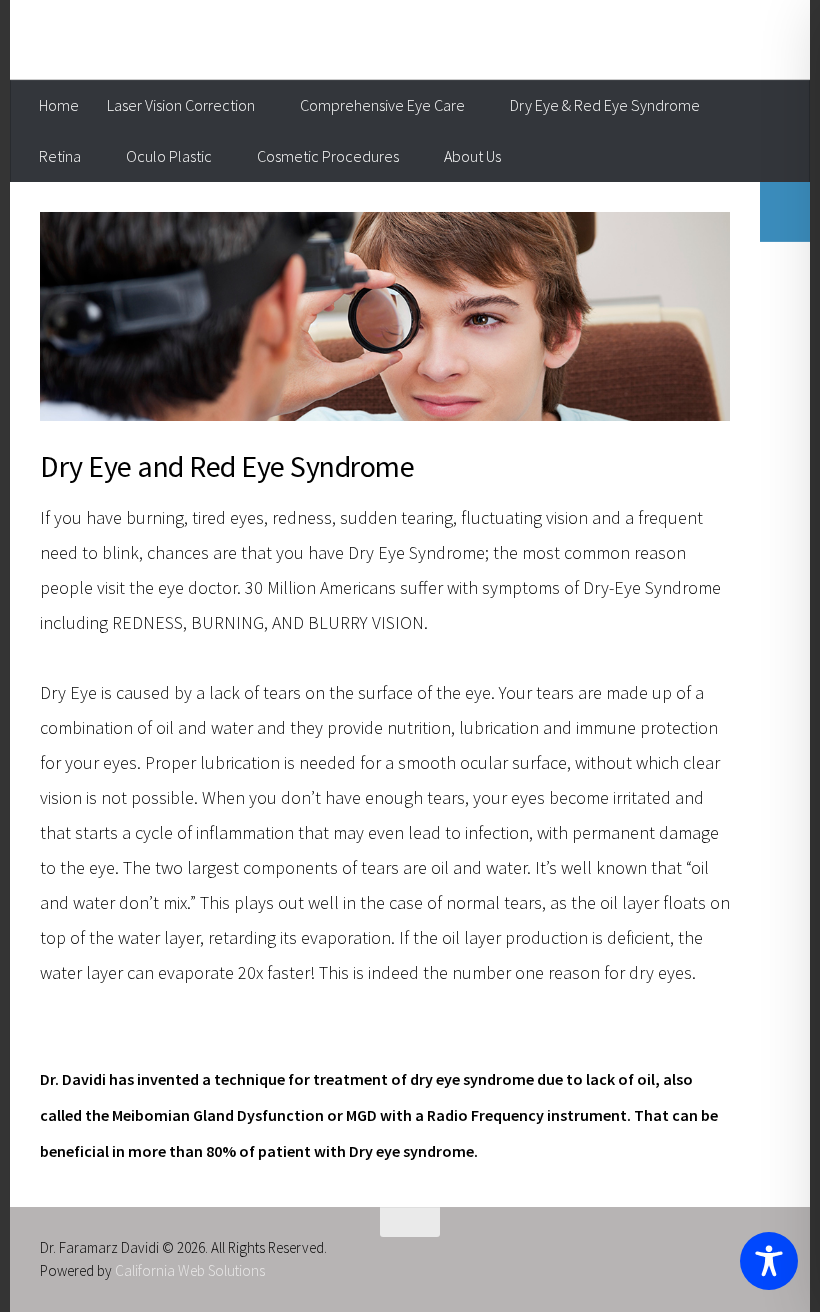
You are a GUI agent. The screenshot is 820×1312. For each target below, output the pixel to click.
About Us (472, 156)
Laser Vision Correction (181, 105)
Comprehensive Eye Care (382, 105)
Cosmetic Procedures (328, 156)
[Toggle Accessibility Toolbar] (769, 1261)
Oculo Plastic (169, 156)
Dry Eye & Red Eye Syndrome (605, 105)
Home (59, 105)
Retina (60, 156)
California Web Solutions (190, 1270)
